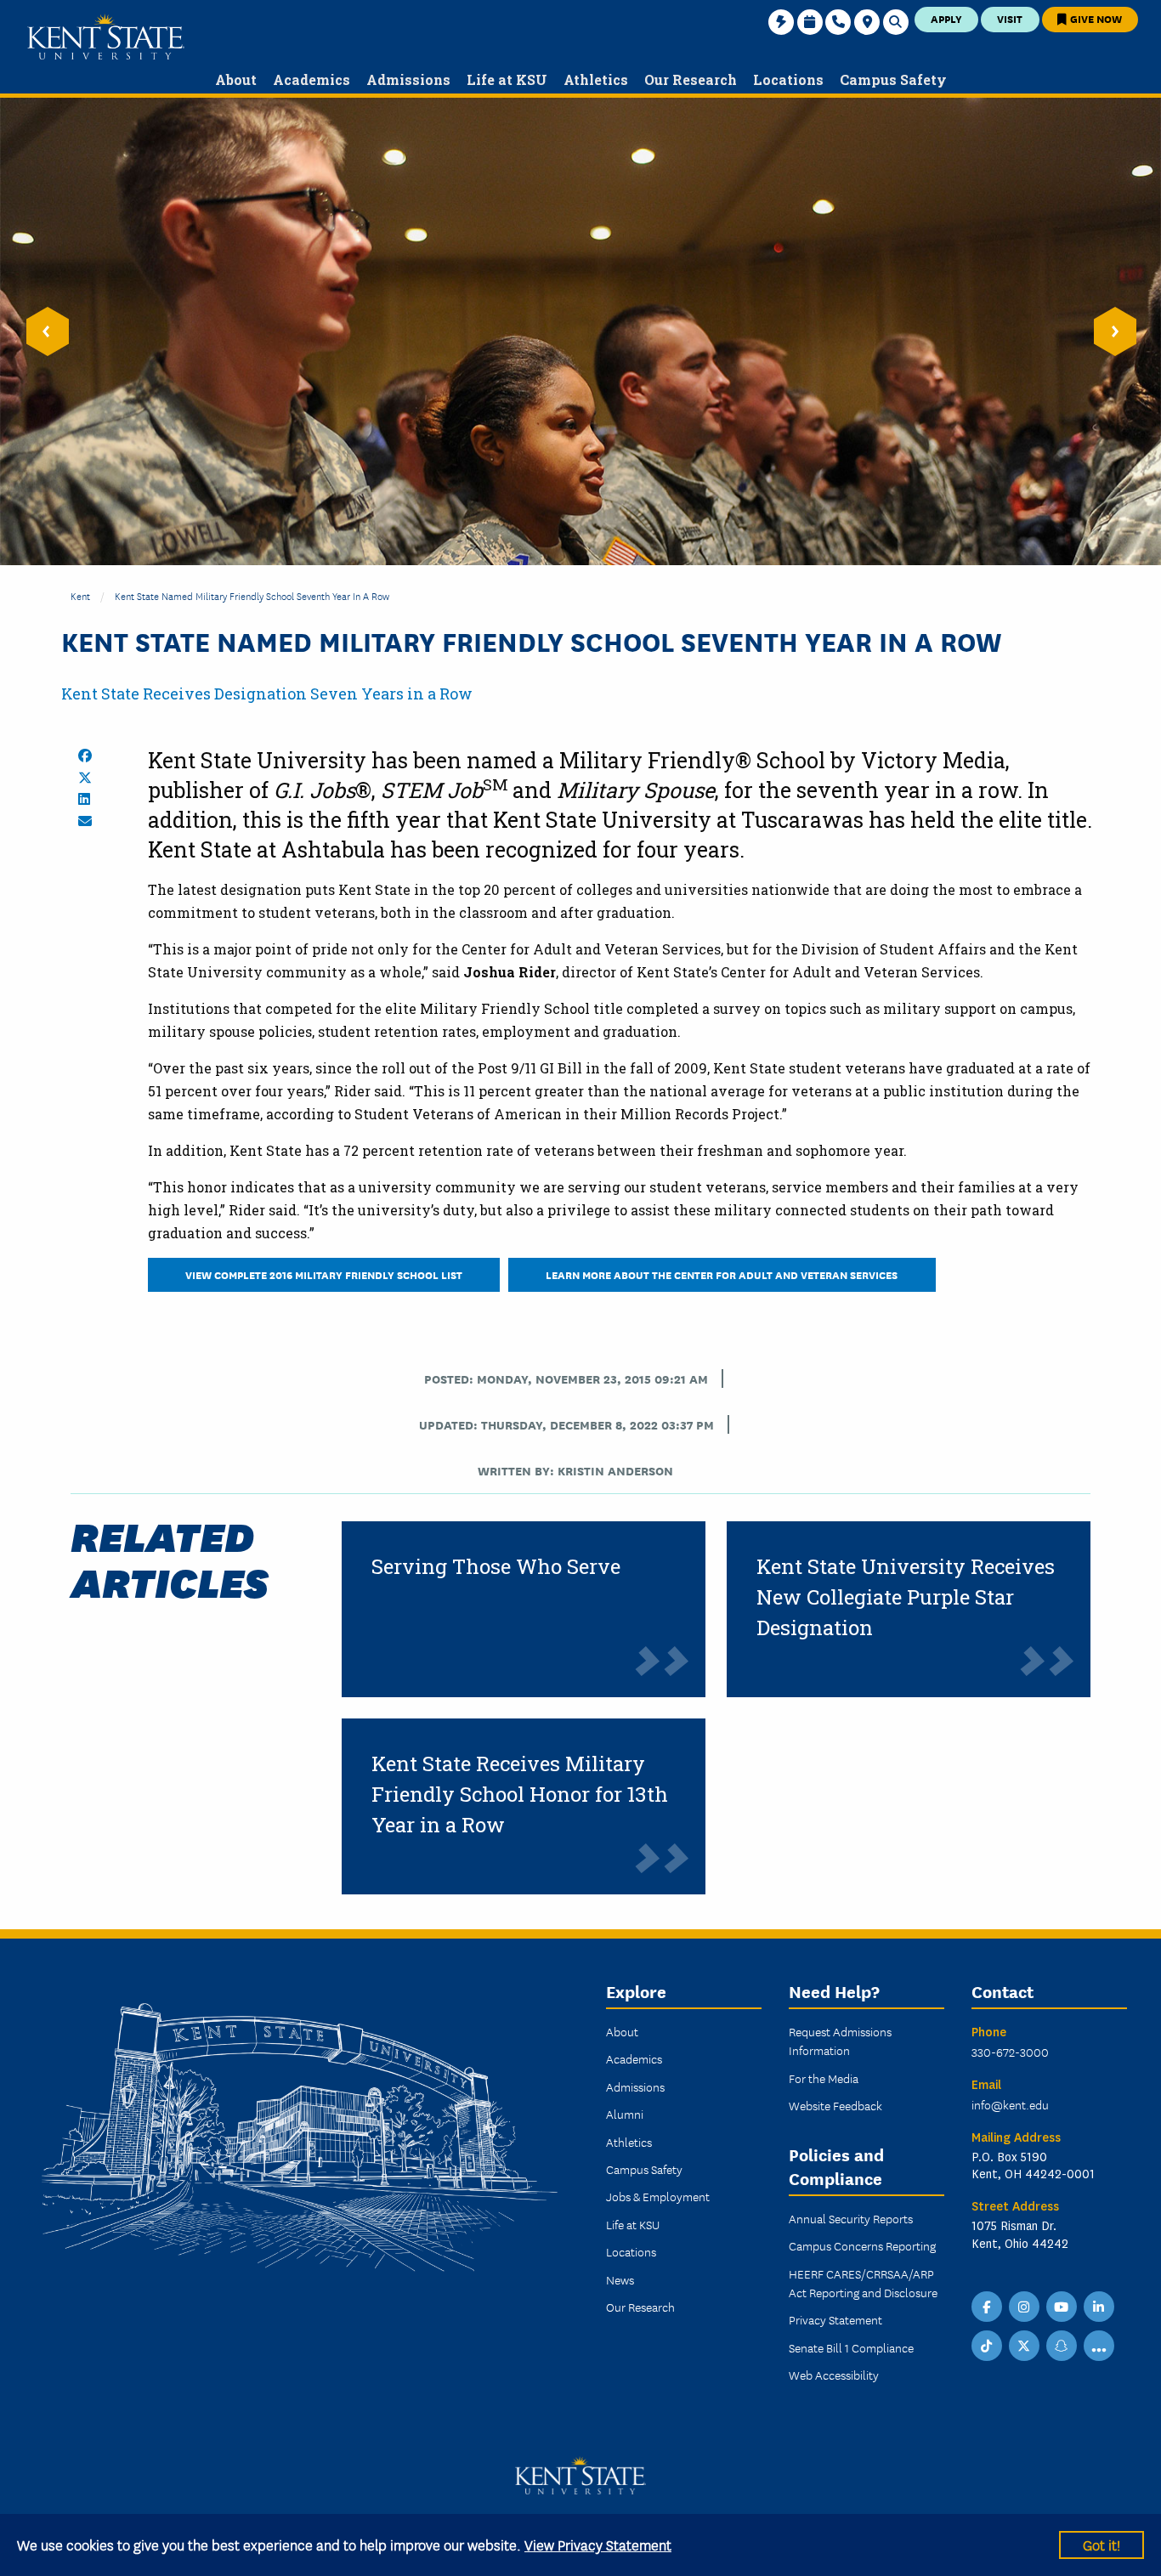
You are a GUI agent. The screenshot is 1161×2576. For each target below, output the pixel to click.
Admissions (635, 2086)
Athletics (629, 2142)
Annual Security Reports (851, 2218)
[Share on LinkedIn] (84, 799)
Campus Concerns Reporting (862, 2245)
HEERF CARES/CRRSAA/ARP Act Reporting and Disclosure (863, 2283)
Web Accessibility (834, 2375)
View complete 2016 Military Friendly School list (324, 1274)
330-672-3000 (1010, 2052)
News (620, 2279)
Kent (80, 595)
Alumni (625, 2114)
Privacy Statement (835, 2319)
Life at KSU (633, 2224)
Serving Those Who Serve (496, 1566)
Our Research (640, 2307)
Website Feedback (835, 2105)
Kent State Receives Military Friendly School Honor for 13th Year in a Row (520, 1794)
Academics (634, 2058)
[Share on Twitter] (85, 778)
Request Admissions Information (840, 2041)
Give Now (1095, 18)
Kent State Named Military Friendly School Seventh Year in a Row (252, 595)
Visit (1010, 18)
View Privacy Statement (598, 2544)
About (622, 2031)
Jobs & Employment (658, 2196)
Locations (631, 2251)
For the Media (824, 2078)
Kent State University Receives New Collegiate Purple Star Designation (906, 1597)
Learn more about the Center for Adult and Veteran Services (722, 1274)
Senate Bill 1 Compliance (851, 2347)
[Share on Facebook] (85, 756)
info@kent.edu (1010, 2104)
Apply (946, 18)
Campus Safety (644, 2169)
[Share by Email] (85, 821)
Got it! (1102, 2544)
